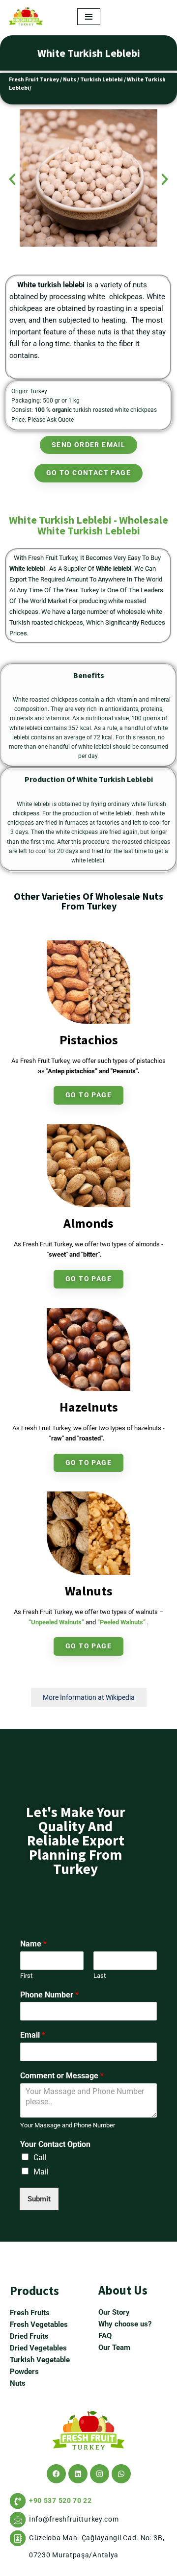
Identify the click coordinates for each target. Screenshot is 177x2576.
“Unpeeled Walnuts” (56, 1622)
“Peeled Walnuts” (121, 1622)
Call (40, 2158)
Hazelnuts (89, 1407)
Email (33, 2035)
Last (100, 1976)
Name (33, 1944)
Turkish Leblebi (102, 79)
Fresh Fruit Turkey (34, 79)
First (26, 1976)
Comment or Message (62, 2076)
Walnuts (89, 1591)
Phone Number (49, 1995)
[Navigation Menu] (89, 17)
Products (34, 2291)
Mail (41, 2172)
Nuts (70, 79)
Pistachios (89, 1040)
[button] (12, 179)
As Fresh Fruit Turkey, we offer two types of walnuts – (89, 1612)
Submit (39, 2199)
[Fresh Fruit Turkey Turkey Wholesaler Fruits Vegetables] (28, 16)
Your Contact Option (55, 2144)
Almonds (88, 1223)
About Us (123, 2290)
